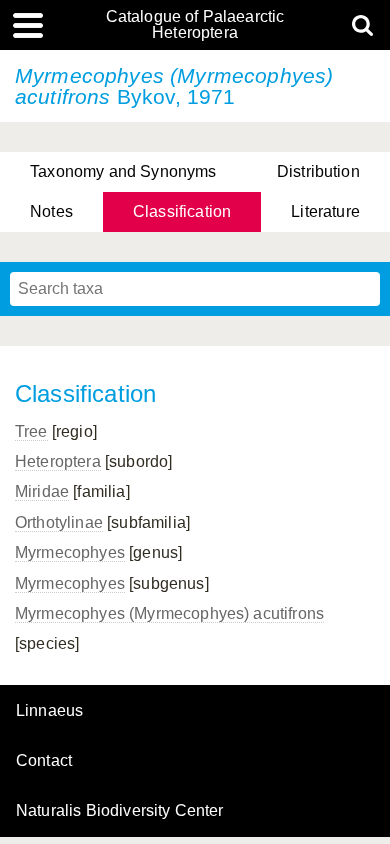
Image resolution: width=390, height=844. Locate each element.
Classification (182, 211)
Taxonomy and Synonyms (123, 171)
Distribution (318, 171)
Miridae (42, 491)
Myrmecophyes (70, 552)
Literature (325, 211)
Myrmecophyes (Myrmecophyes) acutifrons (169, 613)
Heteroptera (58, 461)
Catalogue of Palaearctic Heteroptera (195, 25)
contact (44, 760)
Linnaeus (49, 711)
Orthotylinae (59, 522)
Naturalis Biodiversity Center (120, 811)
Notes (51, 211)
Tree (31, 431)
